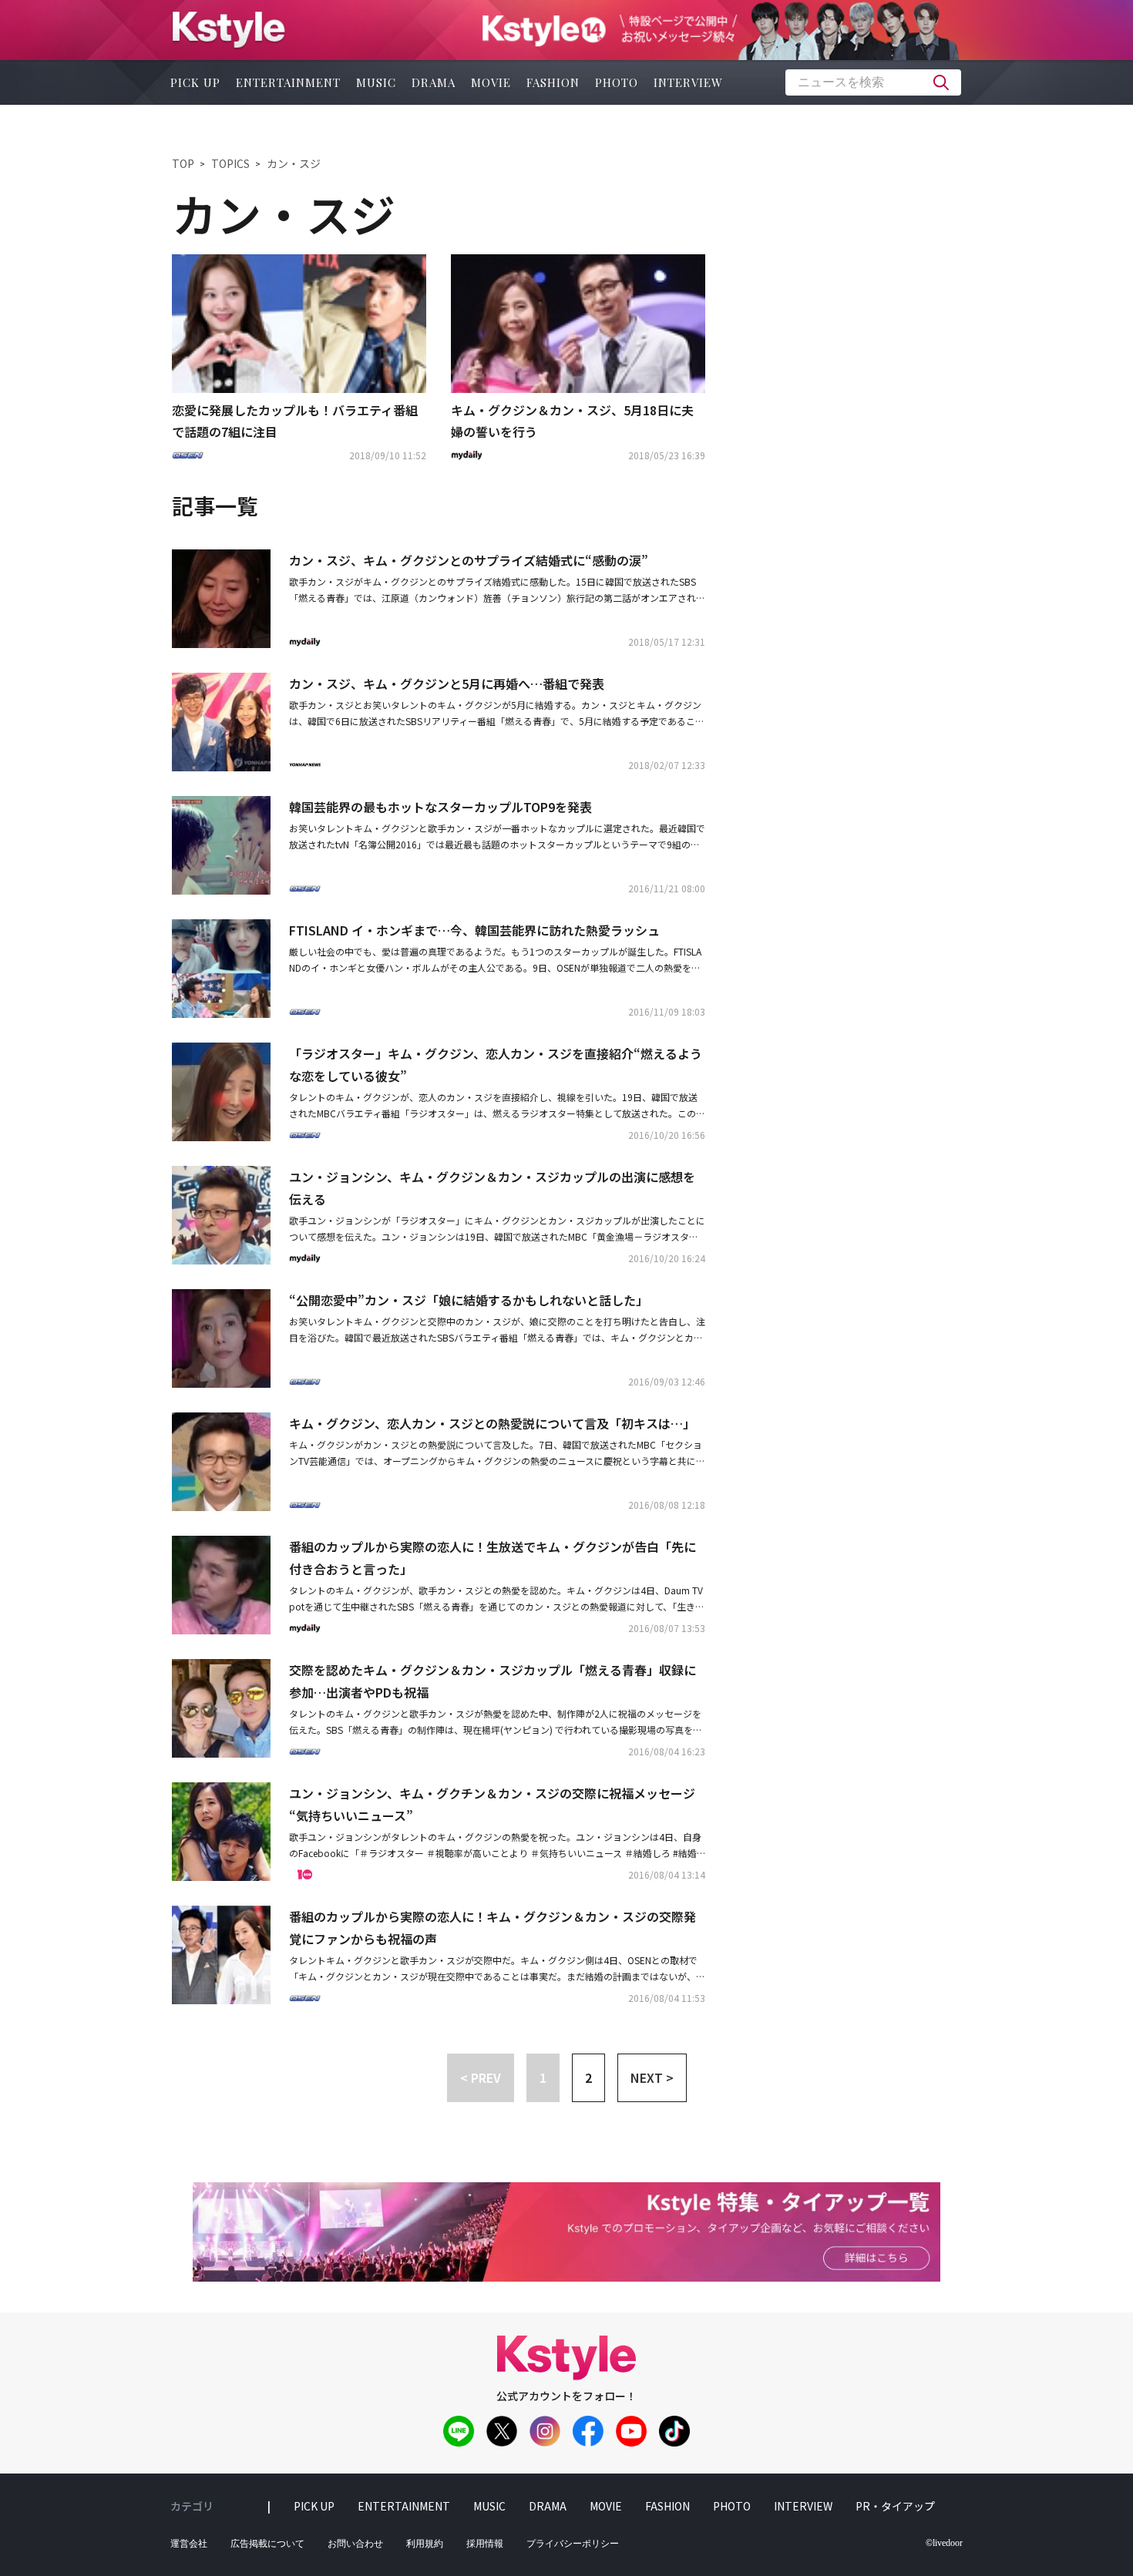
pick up (195, 82)
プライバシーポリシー (573, 2544)
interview (688, 82)
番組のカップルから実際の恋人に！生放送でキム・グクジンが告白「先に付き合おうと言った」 (493, 1558)
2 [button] (588, 2077)
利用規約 (425, 2544)
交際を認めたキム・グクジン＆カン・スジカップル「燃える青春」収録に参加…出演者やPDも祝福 (493, 1681)
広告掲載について (267, 2544)
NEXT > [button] (652, 2077)
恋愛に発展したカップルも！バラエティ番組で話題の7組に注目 (295, 421)
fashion (553, 82)
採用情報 (485, 2544)
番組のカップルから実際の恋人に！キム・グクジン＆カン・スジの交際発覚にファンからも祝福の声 (493, 1928)
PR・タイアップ (895, 2506)
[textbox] (873, 82)
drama (434, 82)
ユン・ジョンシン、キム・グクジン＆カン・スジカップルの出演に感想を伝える (492, 1188)
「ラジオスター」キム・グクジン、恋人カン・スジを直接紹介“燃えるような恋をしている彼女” (496, 1065)
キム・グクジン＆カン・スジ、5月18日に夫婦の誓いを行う (572, 421)
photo (617, 82)
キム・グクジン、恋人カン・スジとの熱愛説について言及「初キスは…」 (492, 1423)
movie (491, 82)
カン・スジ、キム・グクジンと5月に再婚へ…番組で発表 (447, 683)
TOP (183, 163)
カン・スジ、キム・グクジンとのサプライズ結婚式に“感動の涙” (469, 560)
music (376, 82)
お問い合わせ (355, 2544)
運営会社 (189, 2544)
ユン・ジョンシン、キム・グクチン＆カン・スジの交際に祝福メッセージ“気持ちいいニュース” (492, 1804)
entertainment (288, 82)
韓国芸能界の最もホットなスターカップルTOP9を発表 (440, 807)
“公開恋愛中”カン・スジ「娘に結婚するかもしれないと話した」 (469, 1300)
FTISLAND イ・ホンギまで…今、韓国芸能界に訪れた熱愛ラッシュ (474, 930)
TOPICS (230, 163)
